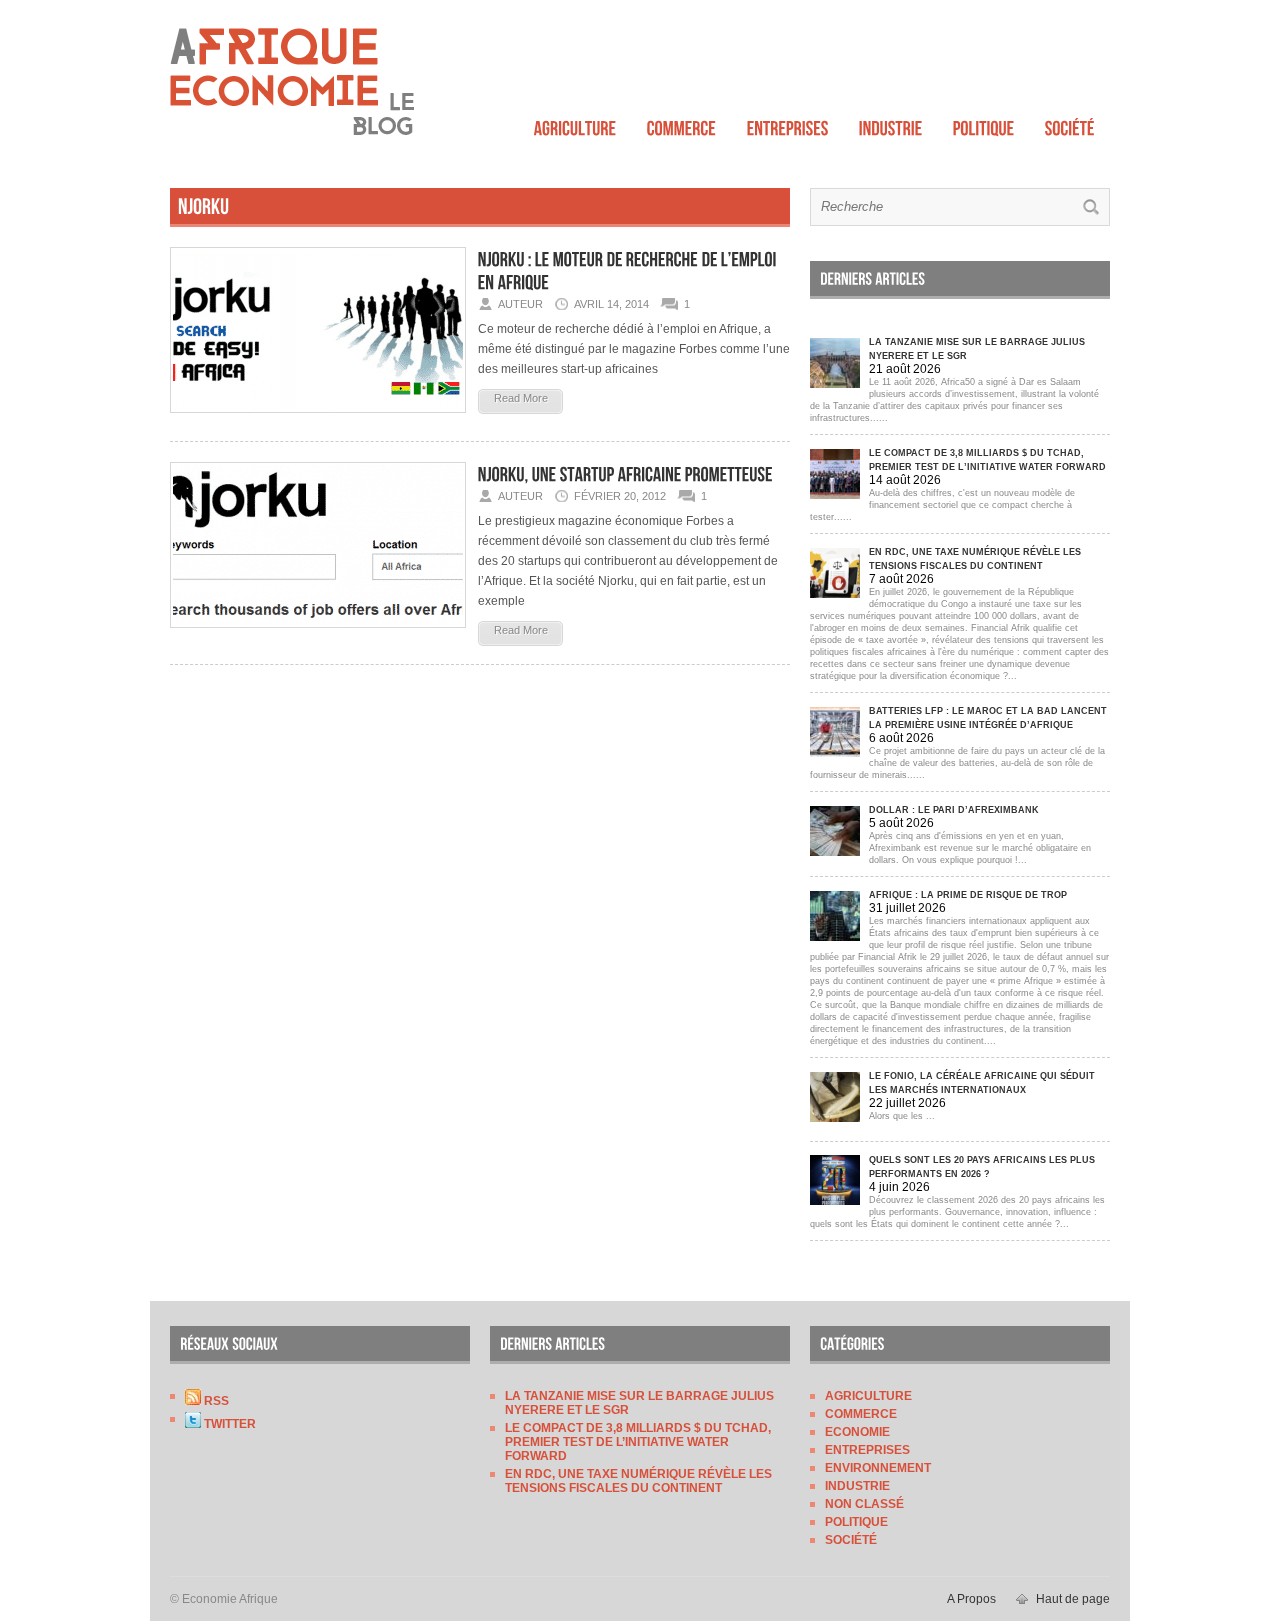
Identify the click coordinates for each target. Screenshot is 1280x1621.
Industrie (857, 1486)
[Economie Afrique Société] (1070, 123)
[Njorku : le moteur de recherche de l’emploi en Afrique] (318, 419)
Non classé (864, 1504)
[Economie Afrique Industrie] (891, 123)
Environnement (878, 1468)
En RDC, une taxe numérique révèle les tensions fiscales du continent (638, 1481)
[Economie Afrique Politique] (984, 123)
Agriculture (868, 1396)
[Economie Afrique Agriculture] (575, 123)
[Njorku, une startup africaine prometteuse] (318, 634)
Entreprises (867, 1450)
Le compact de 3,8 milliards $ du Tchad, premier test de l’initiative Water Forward (638, 1442)
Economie (857, 1432)
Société (851, 1540)
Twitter (228, 1424)
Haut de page (1073, 1599)
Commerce (861, 1414)
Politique (856, 1522)
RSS (215, 1401)
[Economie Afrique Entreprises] (788, 123)
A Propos (971, 1599)
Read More (521, 398)
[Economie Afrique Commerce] (682, 123)
